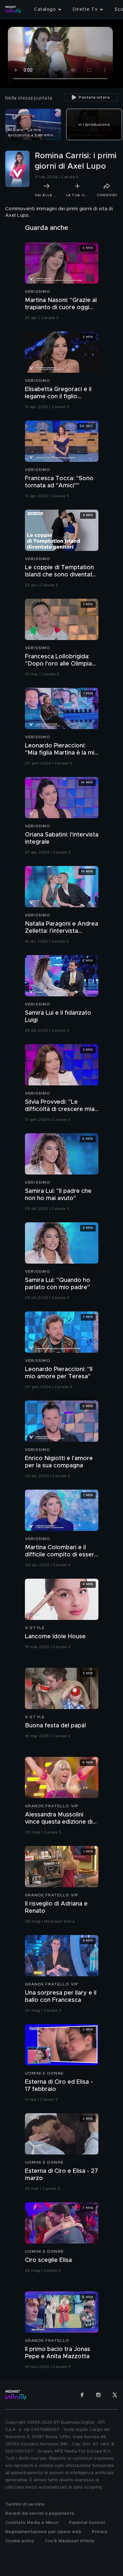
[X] (115, 2395)
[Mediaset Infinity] (13, 9)
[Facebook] (82, 2395)
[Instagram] (98, 2395)
